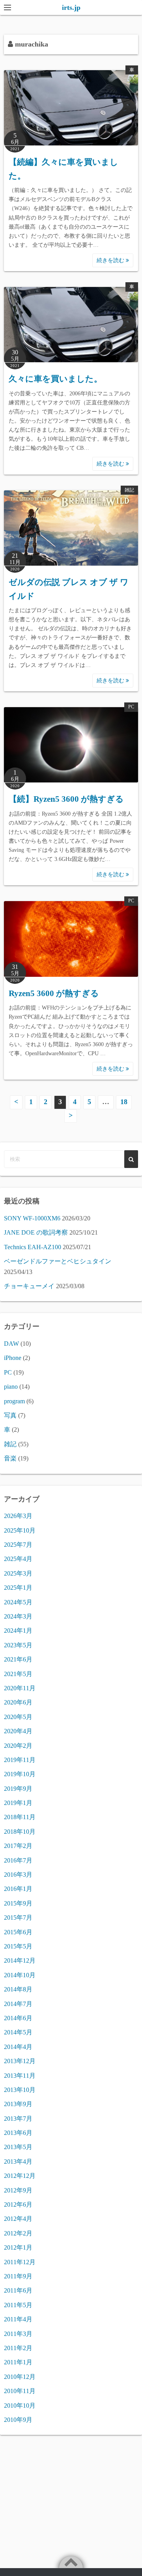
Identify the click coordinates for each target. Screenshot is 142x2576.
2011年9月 (18, 2276)
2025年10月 (20, 1530)
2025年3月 (18, 1573)
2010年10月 (20, 2406)
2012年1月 (18, 2247)
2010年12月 (20, 2377)
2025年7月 (18, 1545)
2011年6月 (18, 2290)
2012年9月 (18, 2190)
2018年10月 (20, 1832)
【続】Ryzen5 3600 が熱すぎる (66, 799)
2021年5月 (18, 1674)
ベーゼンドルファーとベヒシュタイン (58, 1261)
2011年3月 (18, 2334)
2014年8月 (18, 1989)
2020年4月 (18, 1731)
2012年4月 (18, 2219)
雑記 (129, 490)
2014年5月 (18, 2032)
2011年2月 (18, 2348)
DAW (11, 1344)
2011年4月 (18, 2319)
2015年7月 (18, 1918)
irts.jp (71, 7)
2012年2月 (18, 2233)
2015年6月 (18, 1932)
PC (131, 707)
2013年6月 (18, 2133)
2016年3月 (18, 1875)
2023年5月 (18, 1645)
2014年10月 (20, 1975)
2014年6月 (18, 2018)
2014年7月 (18, 2004)
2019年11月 (20, 1760)
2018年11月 (20, 1817)
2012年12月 (20, 2176)
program (14, 1401)
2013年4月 (18, 2162)
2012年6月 (18, 2204)
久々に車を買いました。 (55, 379)
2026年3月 (18, 1516)
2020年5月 (18, 1717)
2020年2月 (18, 1746)
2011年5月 (18, 2305)
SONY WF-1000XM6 (32, 1218)
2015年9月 (18, 1903)
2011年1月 (18, 2362)
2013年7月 (18, 2119)
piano (11, 1387)
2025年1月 (18, 1588)
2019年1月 (18, 1803)
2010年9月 (18, 2420)
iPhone (13, 1358)
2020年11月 (20, 1688)
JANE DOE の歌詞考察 (36, 1232)
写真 (10, 1415)
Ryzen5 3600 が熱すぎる (54, 993)
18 (124, 1102)
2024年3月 (18, 1616)
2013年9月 (18, 2104)
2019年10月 (20, 1774)
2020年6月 (18, 1702)
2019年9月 (18, 1789)
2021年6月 (18, 1659)
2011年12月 (20, 2262)
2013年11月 (20, 2076)
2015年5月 (18, 1946)
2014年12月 (20, 1960)
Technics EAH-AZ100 (33, 1247)
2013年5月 (18, 2147)
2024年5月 (18, 1602)
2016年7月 (18, 1860)
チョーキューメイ (29, 1286)
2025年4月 (18, 1559)
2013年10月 (20, 2090)
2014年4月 (18, 2047)
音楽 (10, 1458)
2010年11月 (20, 2391)
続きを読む (111, 260)
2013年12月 (20, 2061)
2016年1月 (18, 1889)
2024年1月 (18, 1631)
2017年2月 (18, 1846)
